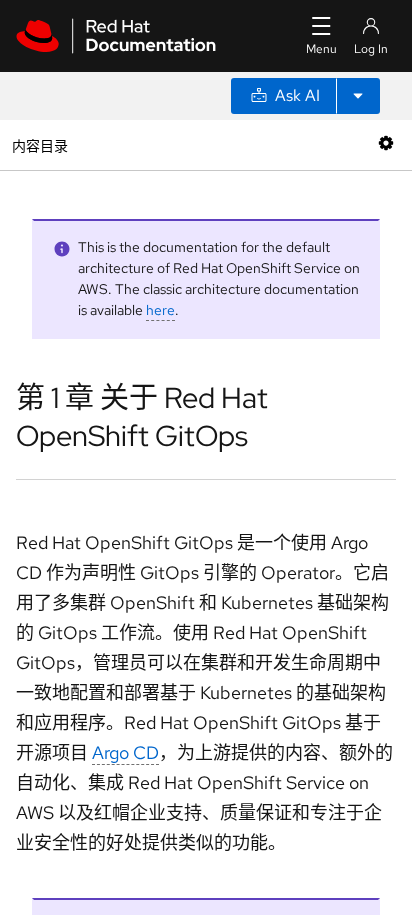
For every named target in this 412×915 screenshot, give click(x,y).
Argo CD (125, 752)
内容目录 (39, 144)
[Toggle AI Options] (358, 96)
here (160, 310)
